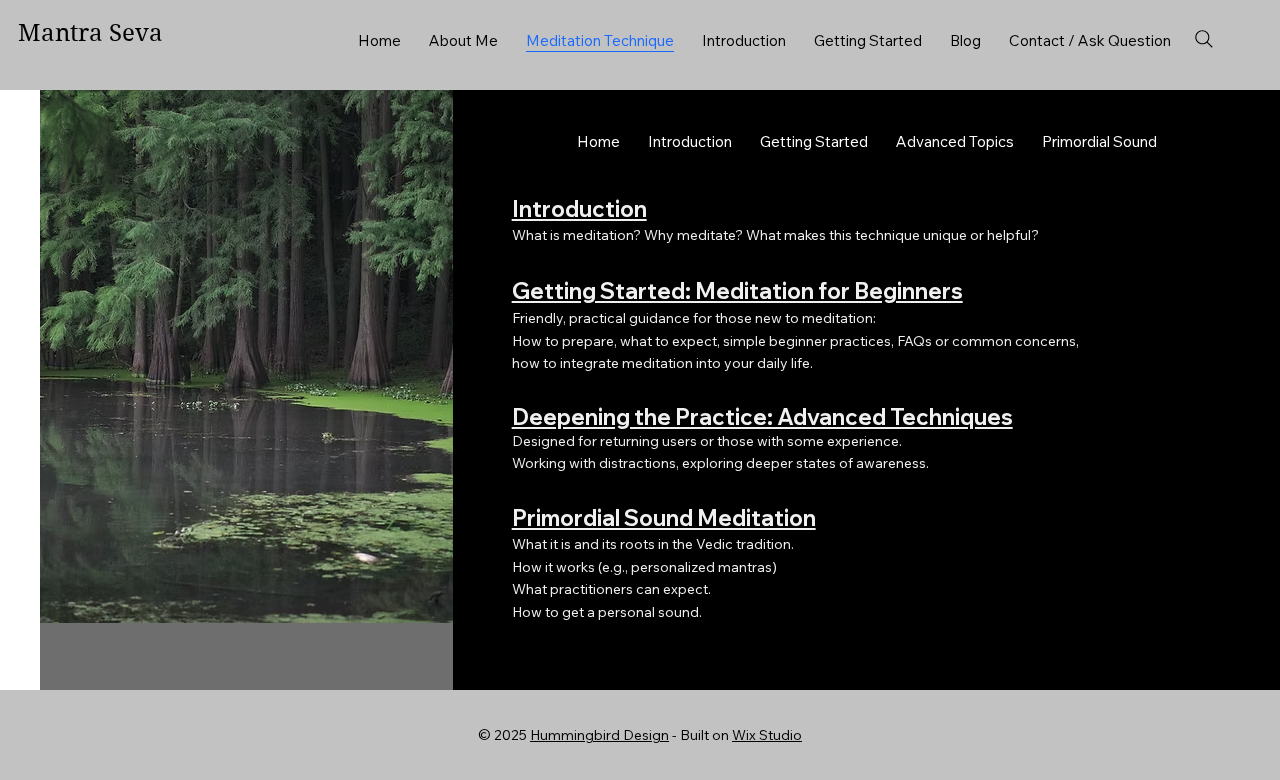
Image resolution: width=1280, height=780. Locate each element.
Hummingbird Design (599, 735)
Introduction (579, 209)
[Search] (1204, 39)
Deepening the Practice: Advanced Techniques (762, 417)
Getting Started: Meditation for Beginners (737, 291)
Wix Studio (767, 735)
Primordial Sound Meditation (664, 518)
